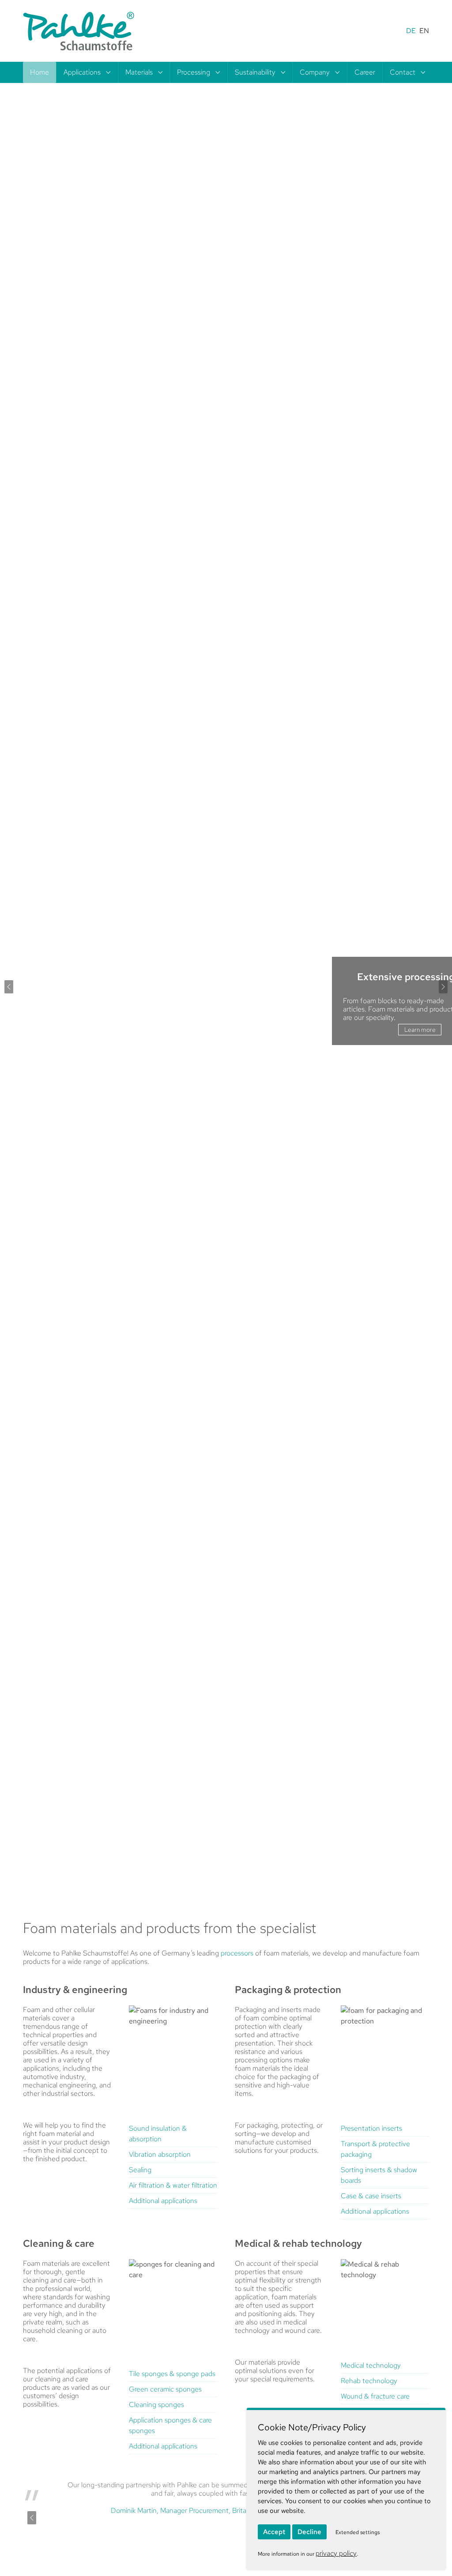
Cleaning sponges (156, 2405)
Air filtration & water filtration (173, 2185)
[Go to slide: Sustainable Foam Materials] (218, 1874)
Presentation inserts (371, 2128)
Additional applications (163, 2201)
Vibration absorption (160, 2154)
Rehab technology (369, 2381)
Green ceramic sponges (165, 2389)
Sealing (140, 2170)
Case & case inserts (371, 2196)
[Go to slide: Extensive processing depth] (234, 1874)
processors (237, 1953)
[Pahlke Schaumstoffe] (79, 31)
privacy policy (336, 2553)
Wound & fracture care (375, 2396)
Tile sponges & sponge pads (172, 2374)
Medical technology (371, 2365)
